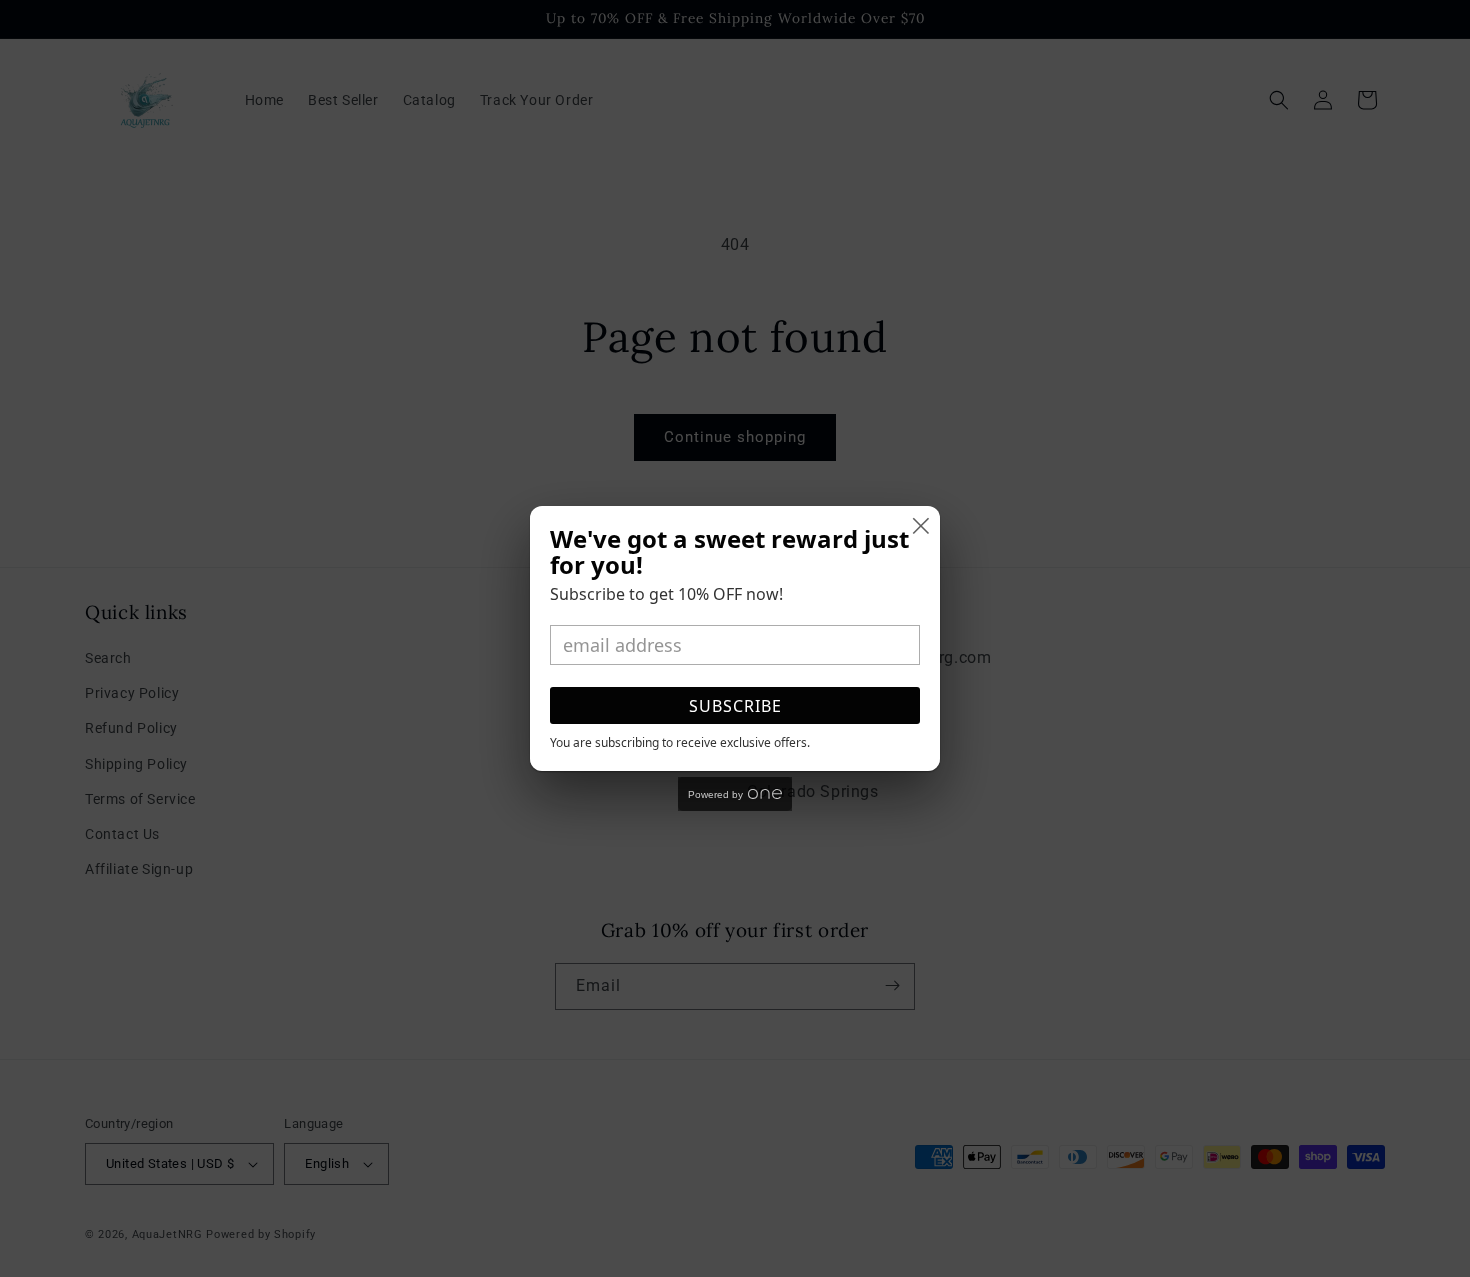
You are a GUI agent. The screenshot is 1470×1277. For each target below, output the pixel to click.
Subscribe (735, 706)
